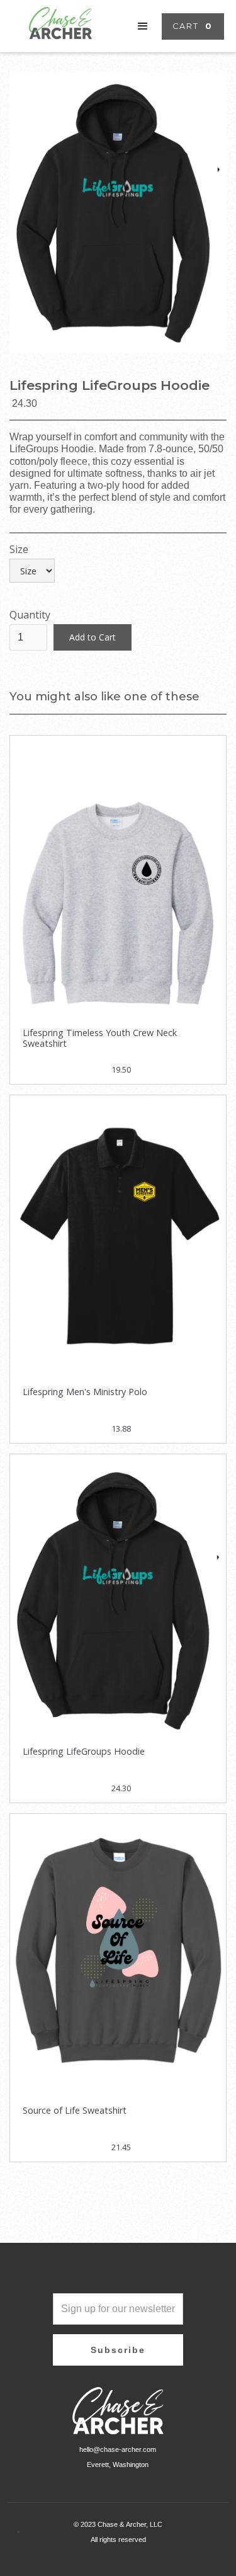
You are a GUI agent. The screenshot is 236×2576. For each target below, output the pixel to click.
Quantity (30, 615)
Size (19, 550)
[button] (143, 26)
